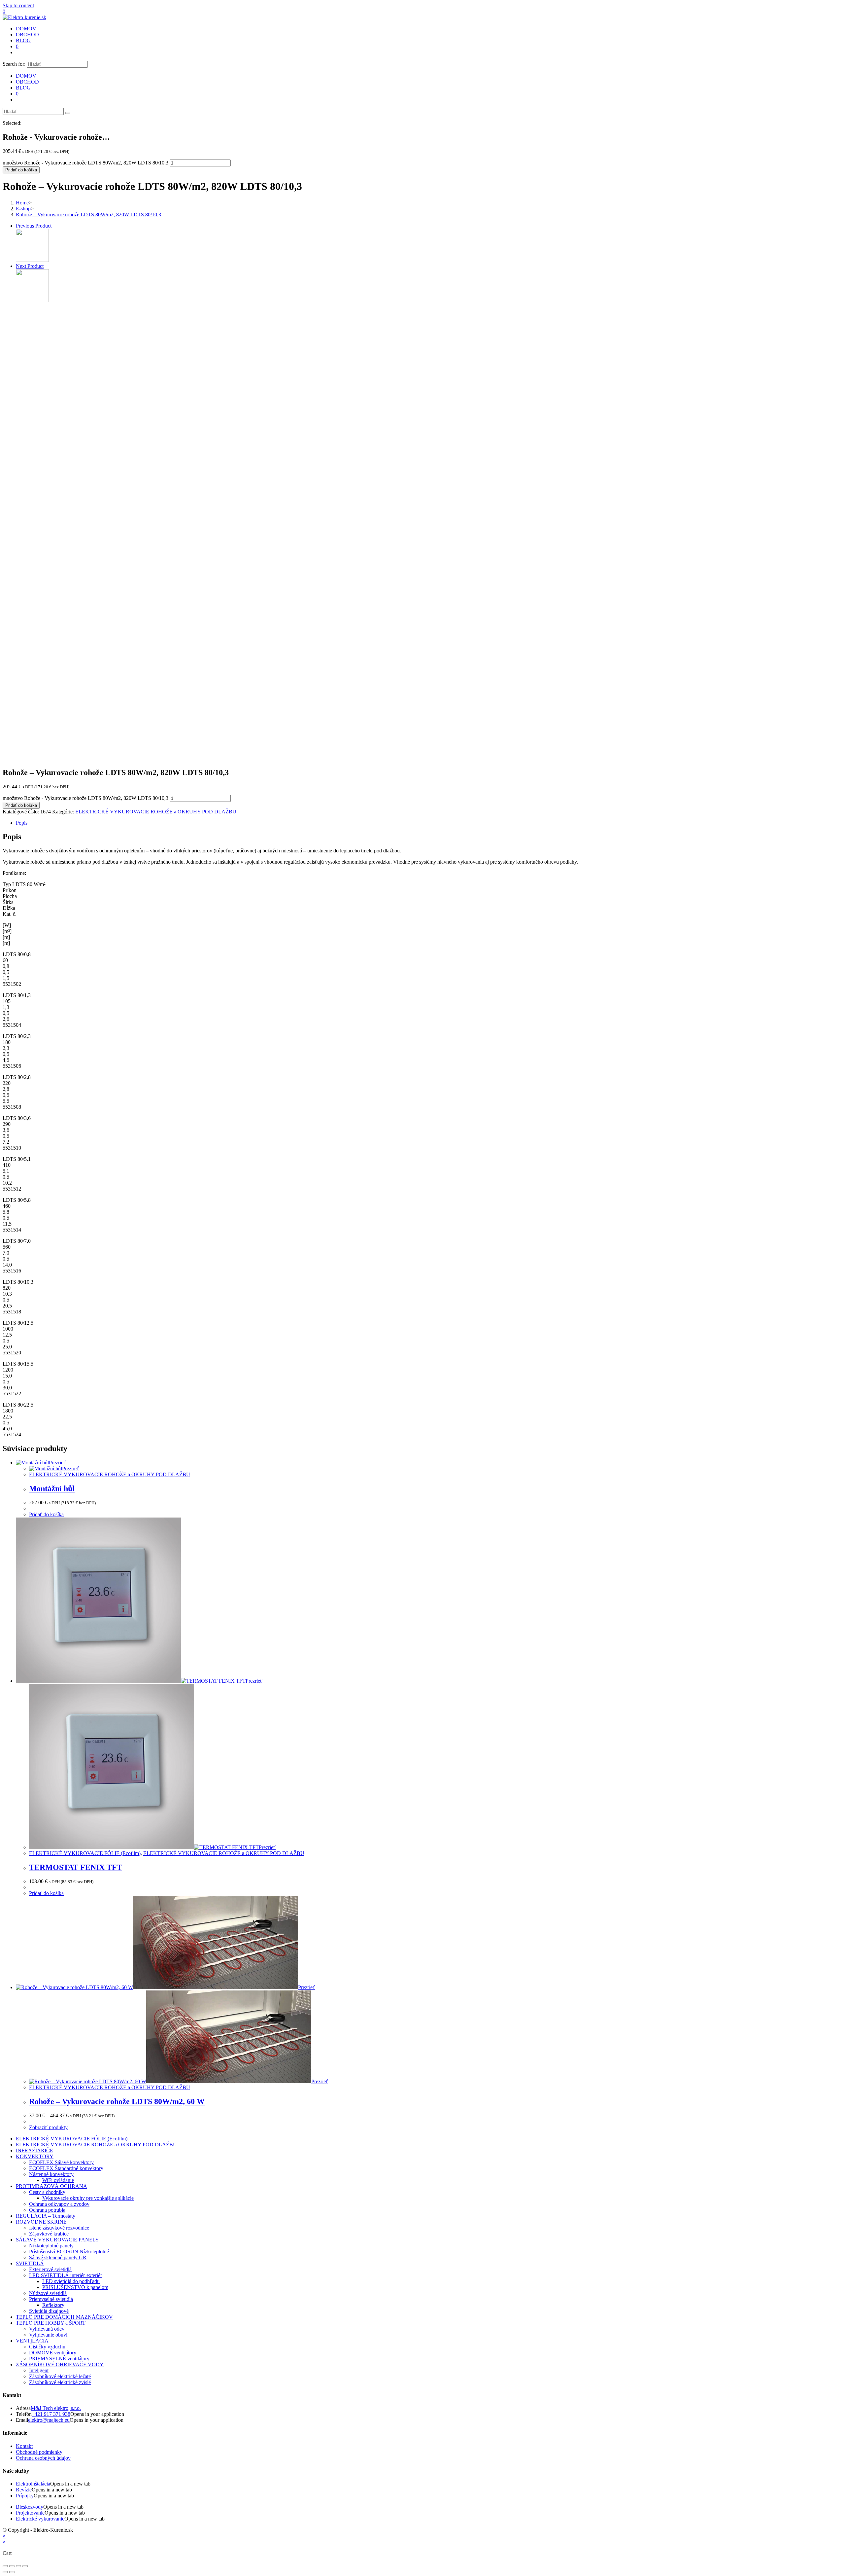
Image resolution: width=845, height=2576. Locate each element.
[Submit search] (68, 113)
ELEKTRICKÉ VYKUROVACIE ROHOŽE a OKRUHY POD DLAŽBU (156, 812)
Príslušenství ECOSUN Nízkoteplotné (69, 2252)
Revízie (24, 2490)
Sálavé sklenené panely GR (58, 2257)
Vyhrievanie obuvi (48, 2335)
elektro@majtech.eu (49, 2420)
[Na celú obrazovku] (18, 2566)
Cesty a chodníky (47, 2192)
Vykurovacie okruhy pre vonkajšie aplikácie (88, 2198)
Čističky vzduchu (47, 2347)
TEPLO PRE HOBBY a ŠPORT (51, 2323)
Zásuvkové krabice (49, 2234)
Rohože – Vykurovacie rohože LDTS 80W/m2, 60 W (117, 2101)
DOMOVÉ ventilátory (53, 2353)
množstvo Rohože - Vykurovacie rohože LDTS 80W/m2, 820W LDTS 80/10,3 (85, 163)
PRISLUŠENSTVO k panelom (75, 2287)
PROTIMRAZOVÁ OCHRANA (51, 2186)
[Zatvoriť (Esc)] (5, 2566)
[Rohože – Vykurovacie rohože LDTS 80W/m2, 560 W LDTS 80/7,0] (32, 300)
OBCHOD (27, 82)
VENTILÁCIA (32, 2341)
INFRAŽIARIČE (34, 2150)
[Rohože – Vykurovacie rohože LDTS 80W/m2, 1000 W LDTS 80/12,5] (32, 260)
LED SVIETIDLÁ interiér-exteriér (66, 2275)
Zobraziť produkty (48, 2127)
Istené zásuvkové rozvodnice (59, 2228)
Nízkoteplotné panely (51, 2246)
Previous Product (34, 226)
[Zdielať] (12, 2566)
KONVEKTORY (35, 2156)
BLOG (23, 88)
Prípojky (25, 2496)
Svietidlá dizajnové (49, 2311)
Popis (22, 823)
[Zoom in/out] (25, 2566)
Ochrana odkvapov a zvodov (59, 2204)
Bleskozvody (30, 2507)
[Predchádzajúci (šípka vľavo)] (5, 2572)
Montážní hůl (52, 1488)
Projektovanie (30, 2513)
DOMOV (26, 76)
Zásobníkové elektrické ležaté (60, 2376)
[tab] (429, 823)
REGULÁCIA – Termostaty (46, 2216)
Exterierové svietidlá (50, 2269)
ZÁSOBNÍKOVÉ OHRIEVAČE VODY (60, 2364)
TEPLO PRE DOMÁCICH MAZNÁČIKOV (64, 2317)
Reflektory (53, 2305)
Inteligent (39, 2370)
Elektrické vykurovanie (40, 2519)
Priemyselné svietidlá (51, 2299)
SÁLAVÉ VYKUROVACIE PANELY (57, 2240)
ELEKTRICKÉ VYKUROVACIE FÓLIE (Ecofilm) (85, 1853)
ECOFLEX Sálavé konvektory (61, 2162)
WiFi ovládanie (58, 2180)
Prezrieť (57, 1463)
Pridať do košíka (21, 170)
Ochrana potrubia (47, 2210)
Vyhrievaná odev (47, 2329)
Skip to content (18, 5)
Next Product (30, 266)
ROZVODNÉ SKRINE (41, 2222)
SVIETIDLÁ (30, 2263)
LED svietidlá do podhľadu (71, 2281)
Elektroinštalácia (33, 2484)
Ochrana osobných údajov (43, 2458)
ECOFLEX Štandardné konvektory (66, 2168)
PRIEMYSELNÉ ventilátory (59, 2359)
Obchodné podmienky (39, 2452)
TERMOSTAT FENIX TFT (76, 1867)
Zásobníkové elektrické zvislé (60, 2382)
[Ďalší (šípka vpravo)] (12, 2572)
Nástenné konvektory (51, 2174)
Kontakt (24, 2446)
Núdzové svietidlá (48, 2293)
